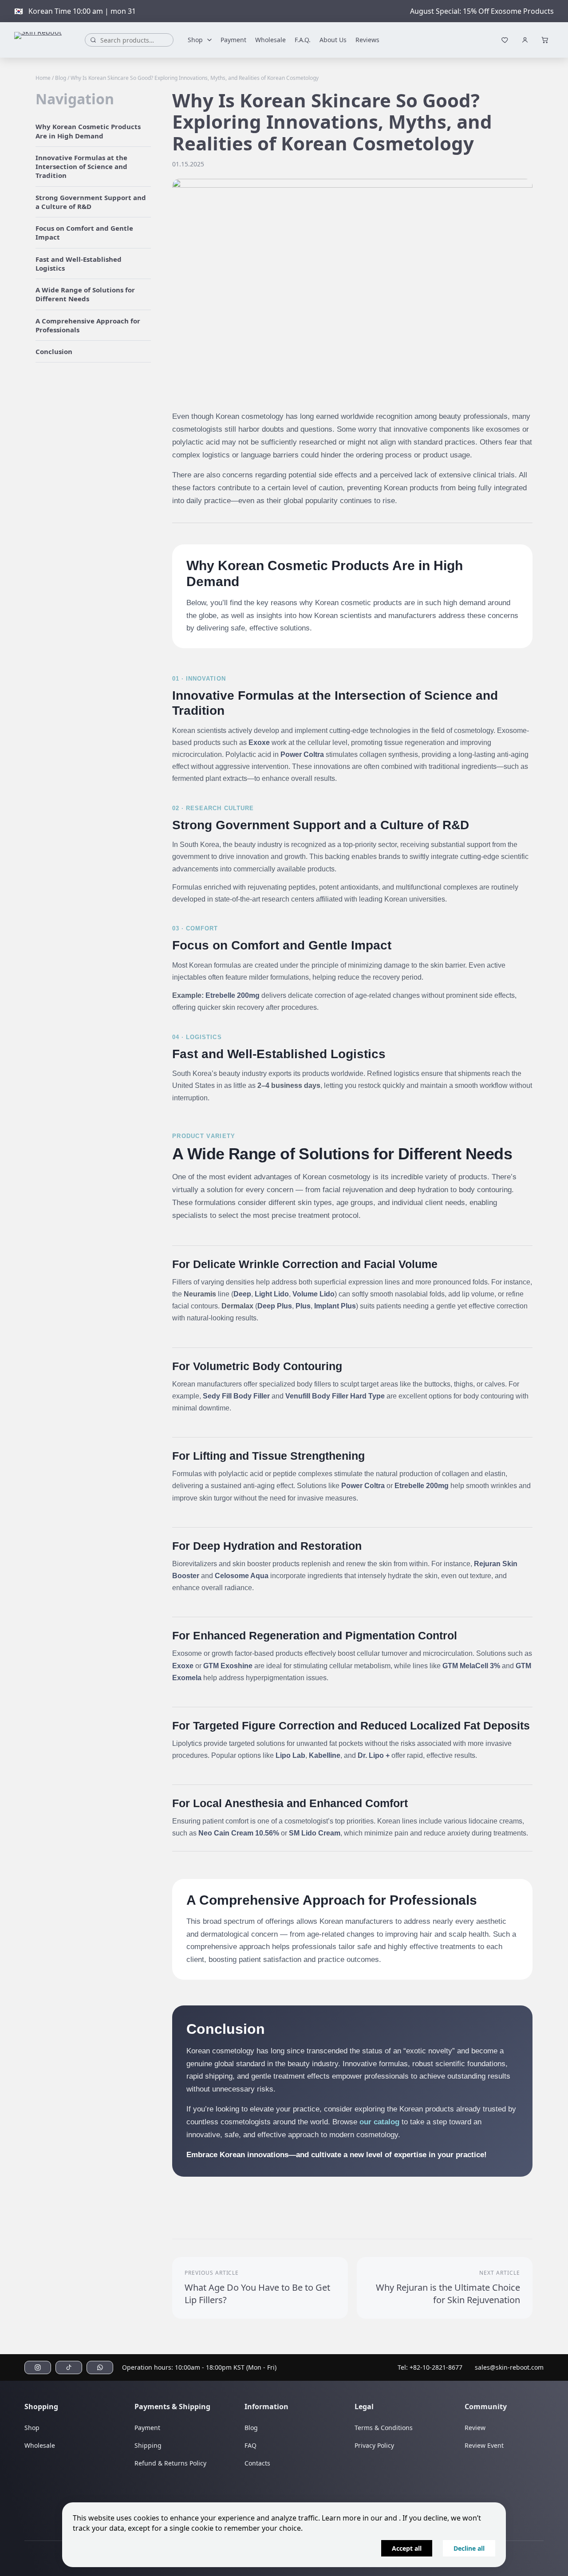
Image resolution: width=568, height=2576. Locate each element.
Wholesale (270, 40)
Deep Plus (275, 1306)
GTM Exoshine (228, 1666)
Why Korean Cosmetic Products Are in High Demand (88, 131)
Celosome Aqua (242, 1576)
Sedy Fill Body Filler (236, 1396)
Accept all (407, 2548)
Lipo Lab (290, 1755)
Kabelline (325, 1755)
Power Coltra (302, 754)
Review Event (484, 2445)
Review (475, 2428)
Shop (195, 40)
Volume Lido (314, 1294)
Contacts (257, 2463)
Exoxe (259, 742)
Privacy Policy (374, 2445)
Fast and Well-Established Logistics (79, 264)
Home (43, 78)
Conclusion (54, 351)
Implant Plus (335, 1306)
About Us (333, 40)
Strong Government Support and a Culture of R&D (91, 202)
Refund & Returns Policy (170, 2463)
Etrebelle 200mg (233, 995)
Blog (61, 78)
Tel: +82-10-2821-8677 (430, 2367)
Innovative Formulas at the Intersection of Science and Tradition (81, 167)
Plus (303, 1306)
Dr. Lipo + (374, 1755)
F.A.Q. (303, 40)
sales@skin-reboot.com (509, 2367)
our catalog (379, 2122)
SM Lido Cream (315, 1833)
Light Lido (272, 1294)
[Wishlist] (505, 40)
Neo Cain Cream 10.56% (239, 1833)
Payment (233, 40)
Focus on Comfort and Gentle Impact (84, 232)
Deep (242, 1294)
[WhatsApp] (100, 2367)
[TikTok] (69, 2367)
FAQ (250, 2445)
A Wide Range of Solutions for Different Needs (85, 294)
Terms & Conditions (384, 2428)
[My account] (525, 40)
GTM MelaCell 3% (471, 1666)
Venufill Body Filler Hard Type (335, 1396)
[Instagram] (38, 2367)
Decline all (469, 2548)
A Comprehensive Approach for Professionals (88, 325)
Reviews (367, 40)
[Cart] (545, 40)
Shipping (148, 2445)
